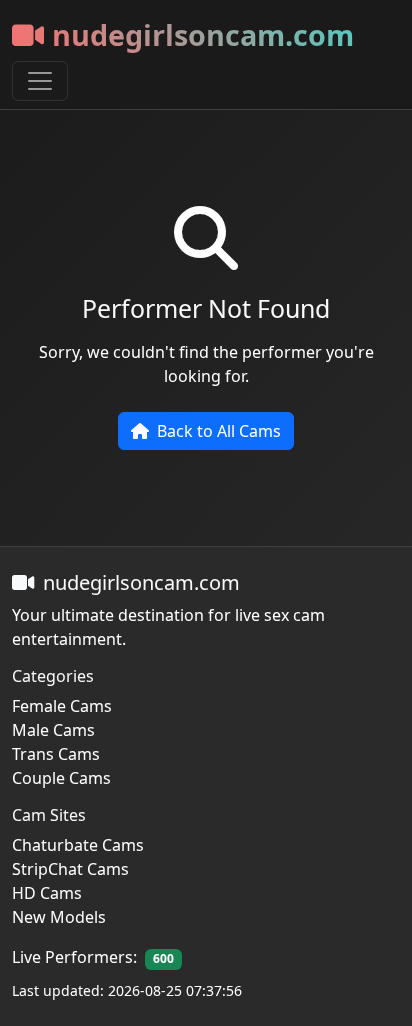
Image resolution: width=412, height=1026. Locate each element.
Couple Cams (61, 778)
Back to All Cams (219, 431)
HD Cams (47, 893)
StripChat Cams (70, 869)
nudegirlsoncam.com (203, 34)
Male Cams (53, 730)
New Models (59, 917)
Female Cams (62, 706)
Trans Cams (56, 754)
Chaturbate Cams (78, 845)
